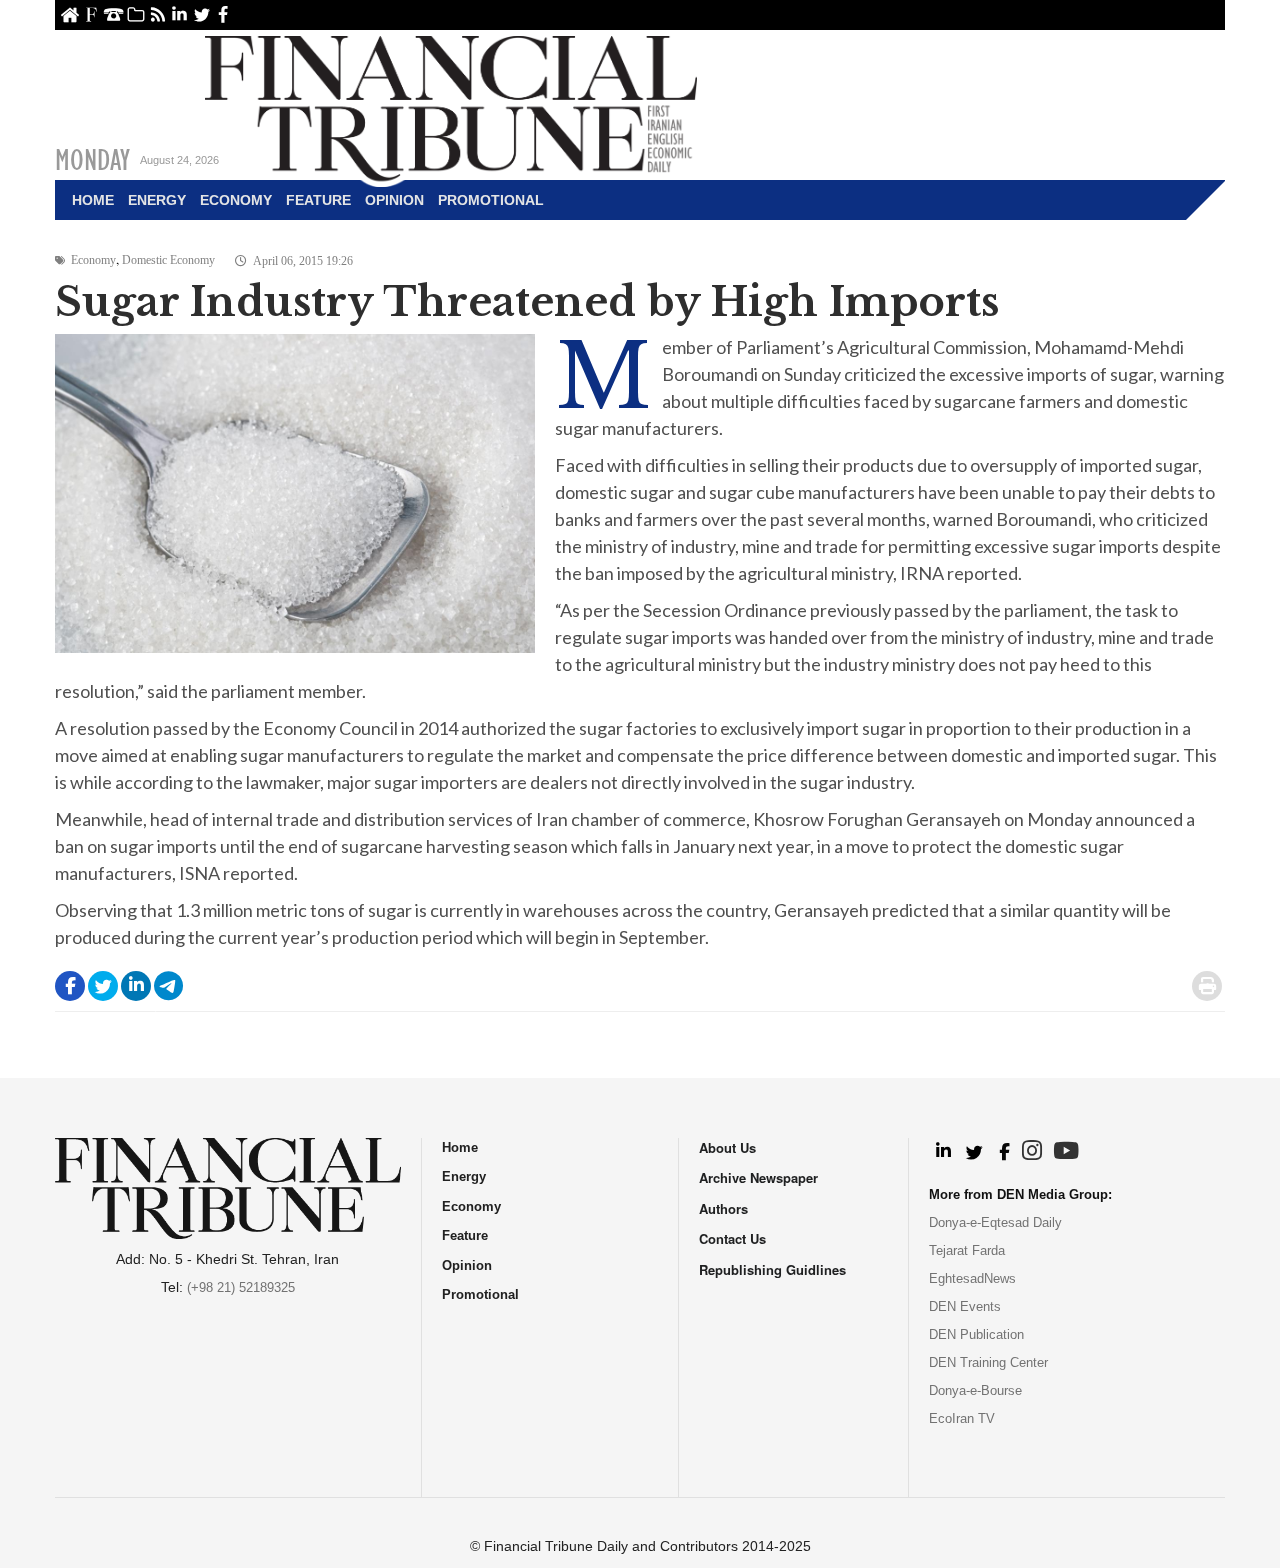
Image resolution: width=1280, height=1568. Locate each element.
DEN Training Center (988, 1362)
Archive (135, 14)
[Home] (451, 106)
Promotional (491, 200)
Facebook (223, 14)
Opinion (394, 200)
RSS (157, 14)
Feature (318, 200)
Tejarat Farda (967, 1250)
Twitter (201, 14)
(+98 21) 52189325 (241, 1287)
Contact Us (113, 14)
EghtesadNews (972, 1278)
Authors (723, 1208)
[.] (942, 1152)
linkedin (179, 14)
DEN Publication (976, 1334)
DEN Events (965, 1306)
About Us (91, 14)
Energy (157, 200)
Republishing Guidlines (772, 1269)
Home (69, 14)
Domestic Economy (168, 260)
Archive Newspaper (758, 1177)
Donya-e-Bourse (975, 1390)
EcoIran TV (962, 1418)
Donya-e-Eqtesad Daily (995, 1222)
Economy (236, 200)
